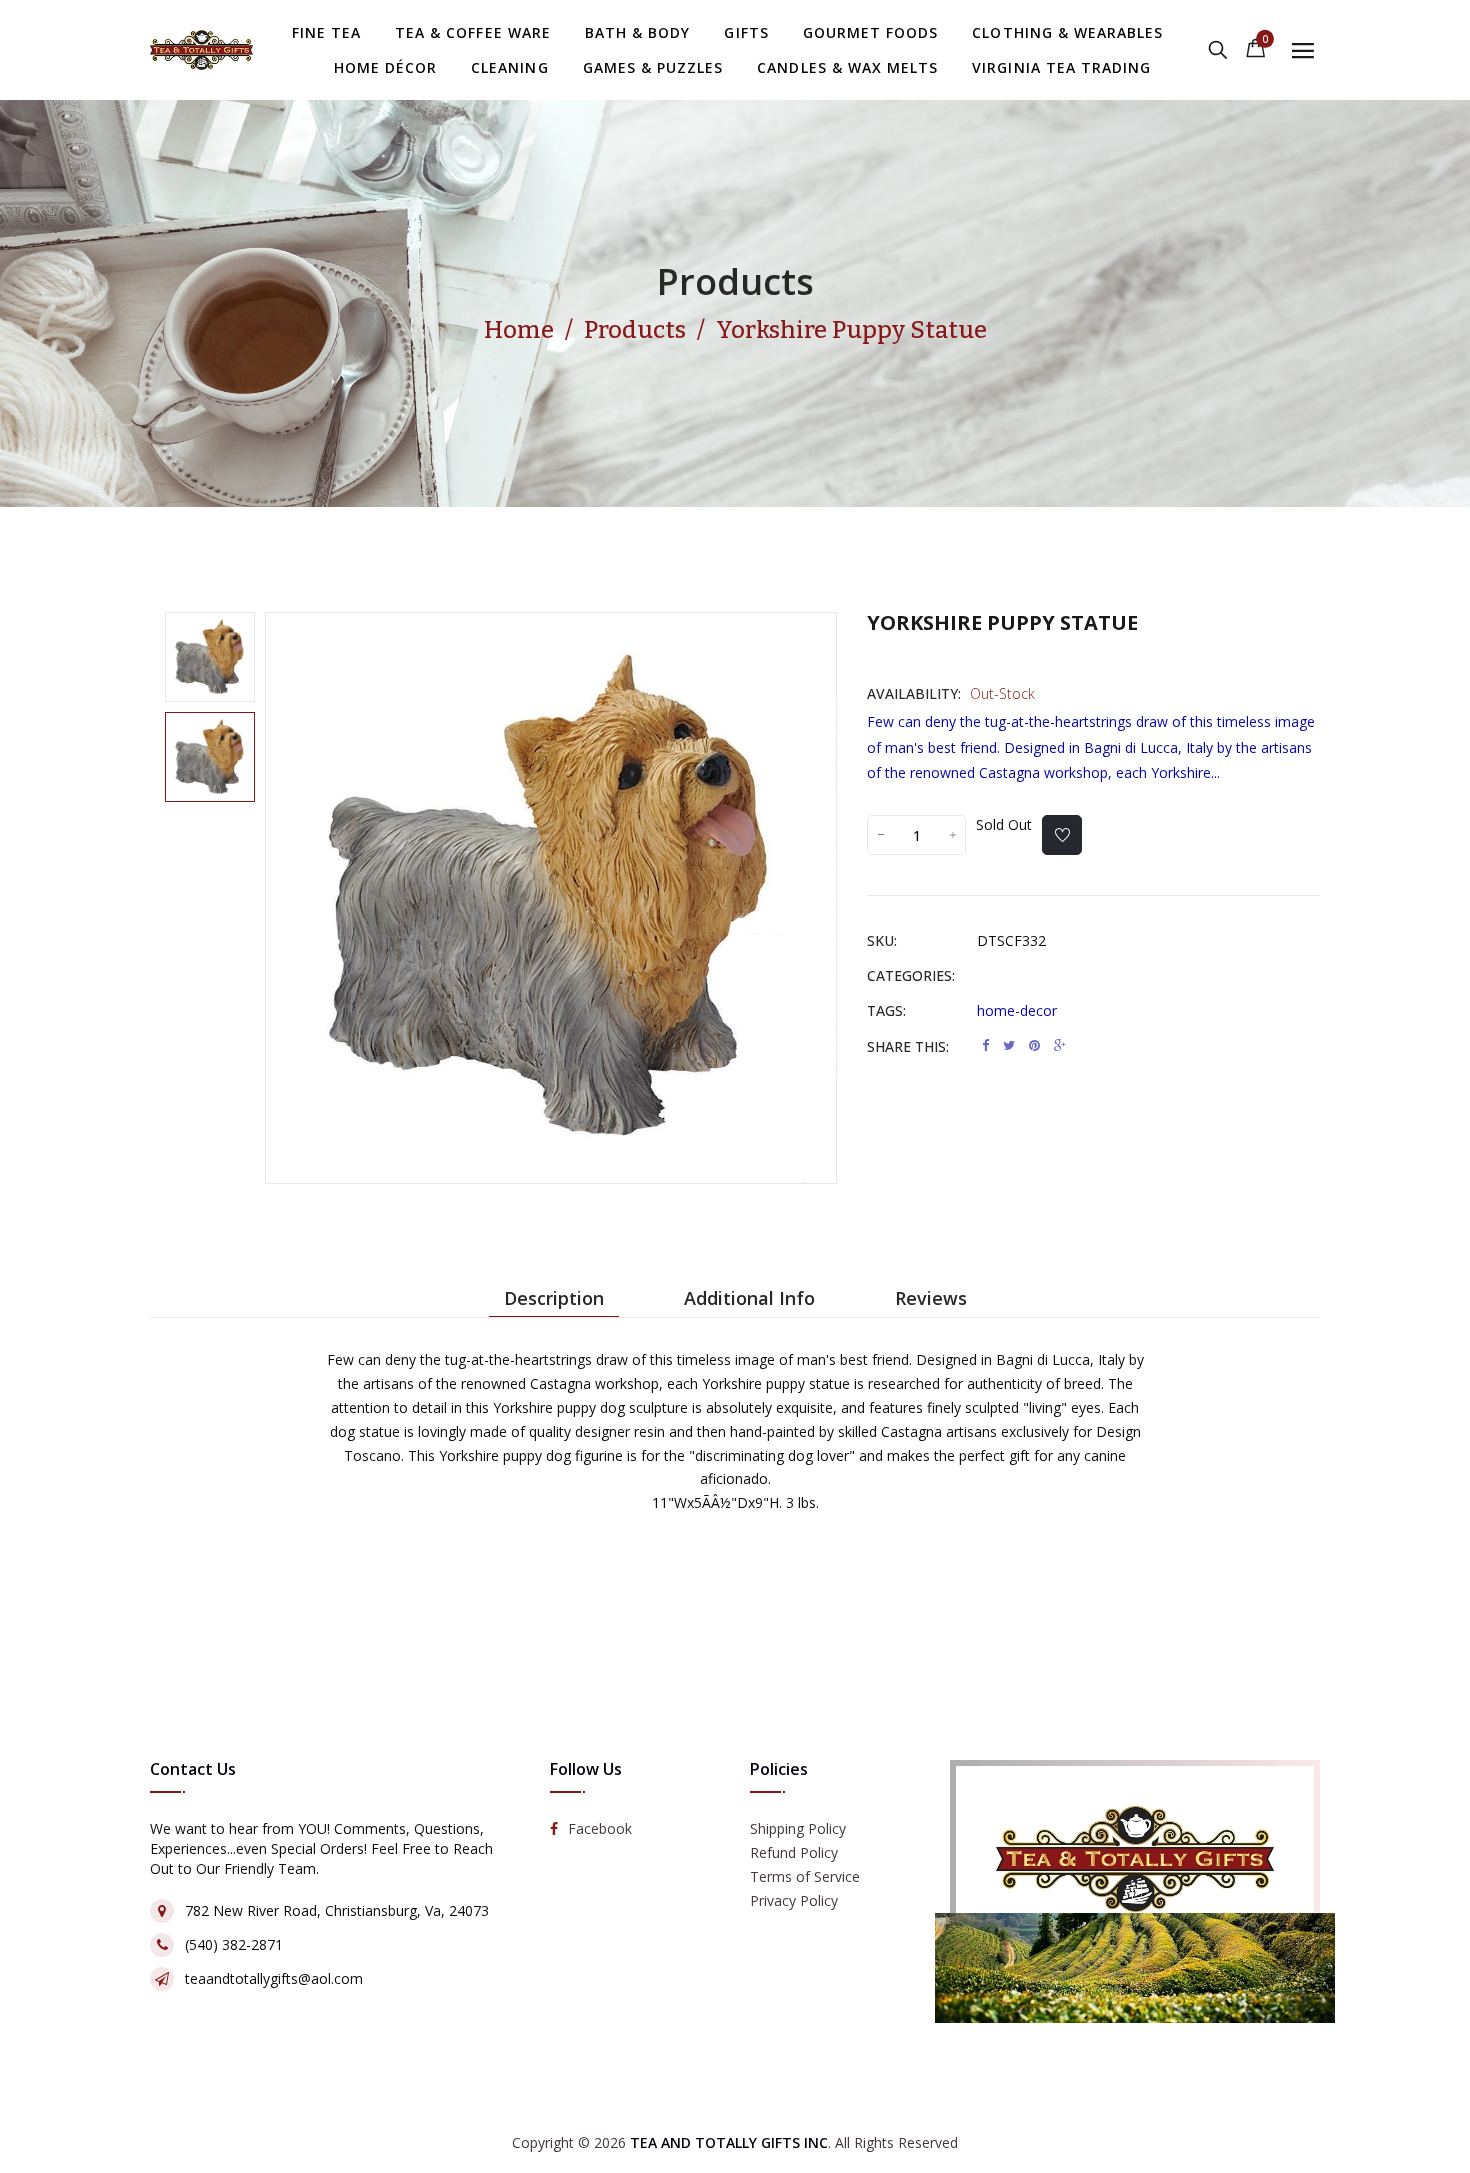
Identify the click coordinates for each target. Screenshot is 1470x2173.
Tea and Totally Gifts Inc (729, 2142)
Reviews (931, 1298)
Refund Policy (794, 1852)
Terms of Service (805, 1876)
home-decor (1017, 1010)
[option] (210, 657)
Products (735, 281)
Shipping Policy (798, 1828)
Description (554, 1298)
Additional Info (749, 1298)
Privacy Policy (794, 1900)
